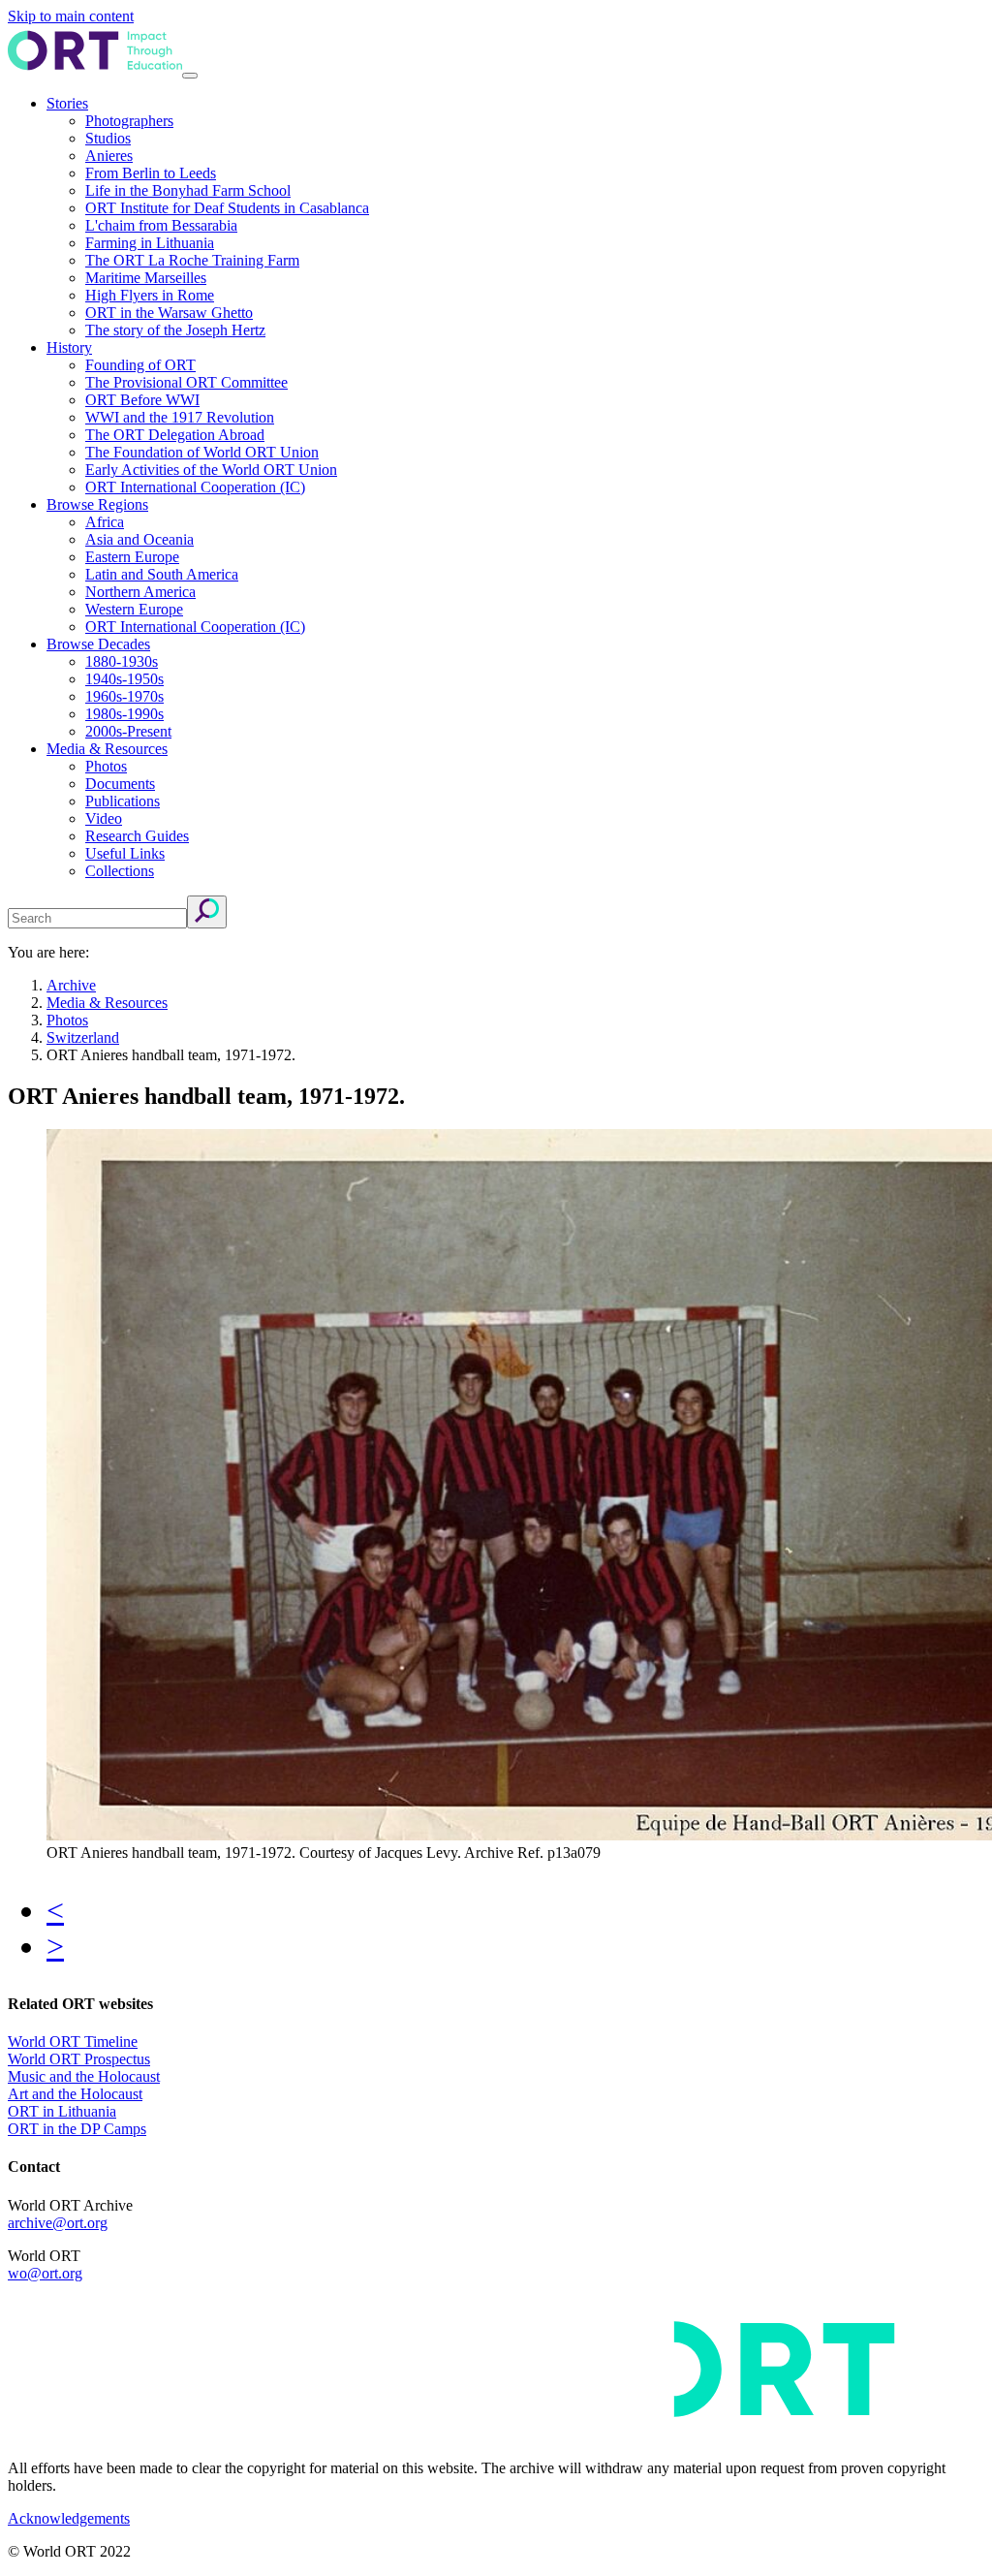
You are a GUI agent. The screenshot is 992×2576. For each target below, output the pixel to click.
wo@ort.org (45, 2273)
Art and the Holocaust (75, 2094)
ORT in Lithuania (62, 2111)
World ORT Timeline (73, 2042)
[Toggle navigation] (190, 76)
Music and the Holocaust (84, 2076)
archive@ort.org (58, 2223)
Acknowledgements (69, 2518)
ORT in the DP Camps (77, 2129)
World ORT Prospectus (79, 2059)
